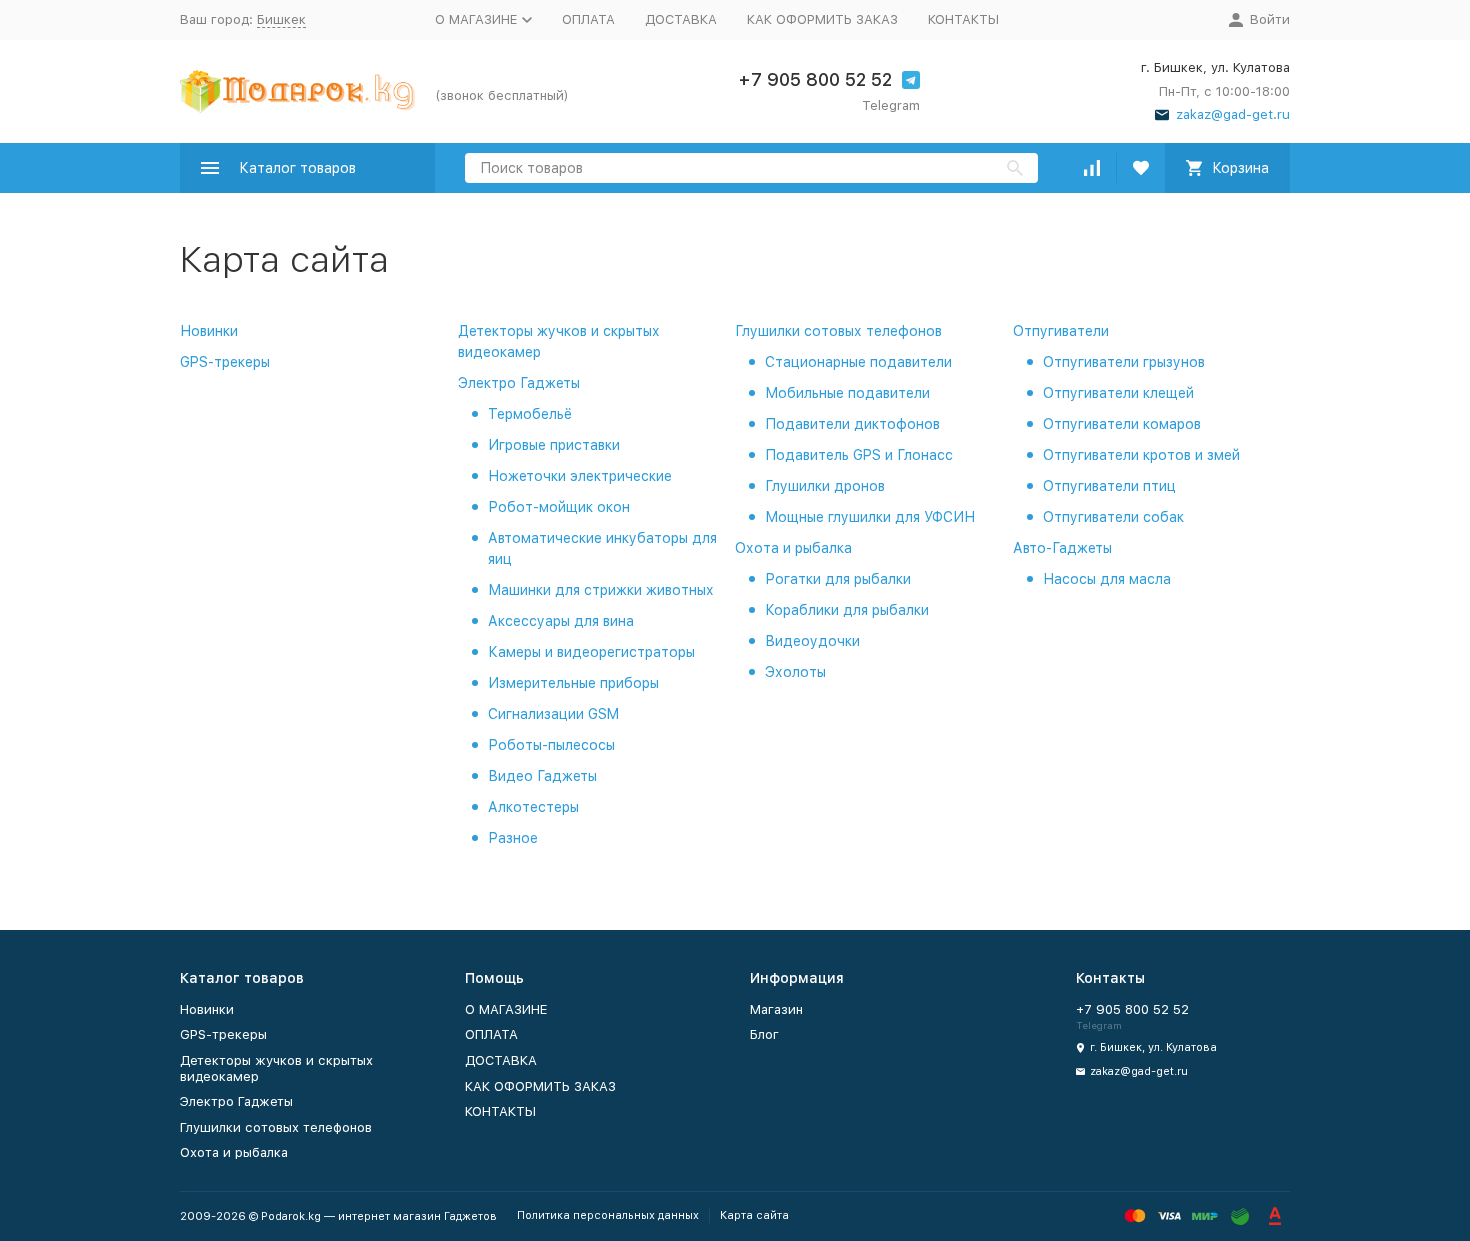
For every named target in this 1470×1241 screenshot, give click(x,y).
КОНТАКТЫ (963, 19)
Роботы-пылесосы (551, 745)
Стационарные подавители (858, 362)
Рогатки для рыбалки (838, 579)
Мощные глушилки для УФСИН (870, 517)
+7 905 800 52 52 (815, 79)
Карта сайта (754, 1215)
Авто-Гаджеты (1062, 548)
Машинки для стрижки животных (601, 590)
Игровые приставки (554, 445)
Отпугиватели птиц (1109, 486)
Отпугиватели (1061, 331)
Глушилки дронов (825, 486)
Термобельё (530, 414)
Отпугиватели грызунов (1124, 362)
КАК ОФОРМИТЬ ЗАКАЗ (822, 19)
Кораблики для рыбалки (847, 610)
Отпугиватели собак (1113, 517)
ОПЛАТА (588, 19)
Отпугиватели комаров (1122, 424)
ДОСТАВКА (681, 19)
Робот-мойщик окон (559, 507)
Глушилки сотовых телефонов (838, 331)
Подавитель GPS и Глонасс (859, 455)
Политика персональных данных (608, 1215)
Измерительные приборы (573, 683)
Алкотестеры (533, 807)
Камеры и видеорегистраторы (591, 652)
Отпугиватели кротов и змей (1141, 455)
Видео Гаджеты (542, 776)
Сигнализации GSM (553, 714)
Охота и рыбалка (793, 548)
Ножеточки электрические (580, 476)
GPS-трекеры (225, 362)
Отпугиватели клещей (1118, 393)
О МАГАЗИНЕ (506, 1009)
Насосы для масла (1107, 579)
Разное (513, 838)
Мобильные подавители (847, 393)
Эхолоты (795, 672)
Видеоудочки (812, 641)
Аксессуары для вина (561, 621)
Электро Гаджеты (519, 383)
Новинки (209, 331)
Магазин (776, 1009)
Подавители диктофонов (852, 424)
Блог (764, 1034)
